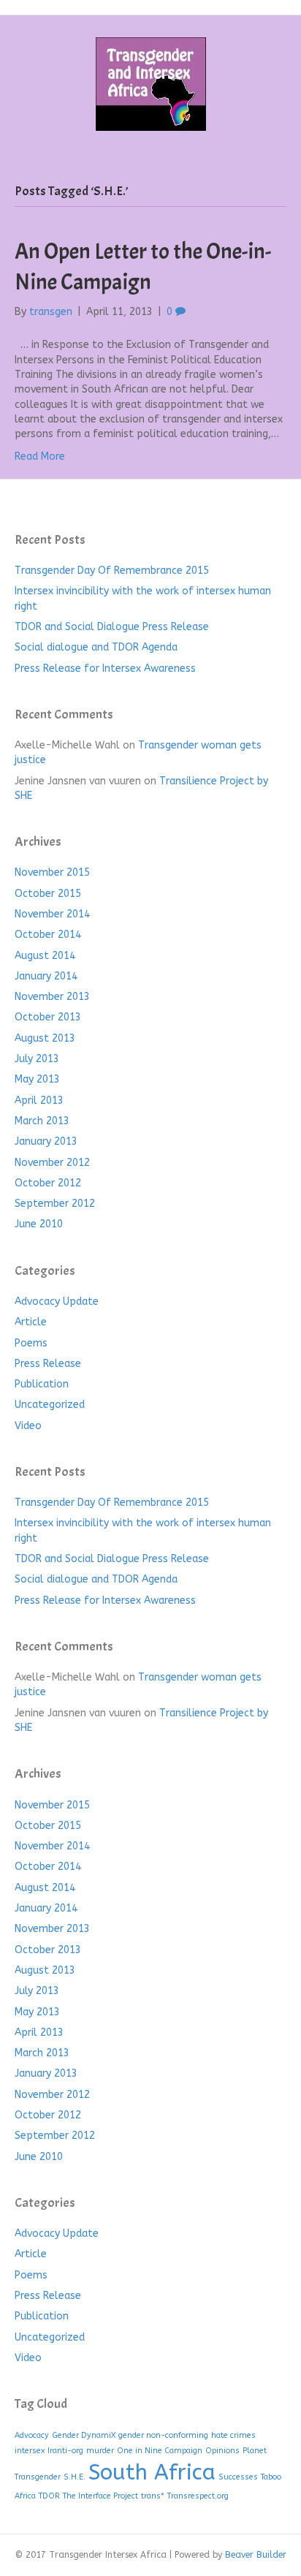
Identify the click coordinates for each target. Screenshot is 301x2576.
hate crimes (233, 2435)
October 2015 (48, 894)
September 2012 (55, 1204)
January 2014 (46, 976)
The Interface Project (100, 2496)
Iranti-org (65, 2451)
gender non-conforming (163, 2435)
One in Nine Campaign (160, 2451)
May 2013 (37, 1079)
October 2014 (48, 935)
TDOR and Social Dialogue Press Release (112, 627)
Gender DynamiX (84, 2435)
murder (100, 2451)
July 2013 (37, 1059)
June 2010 (39, 1224)
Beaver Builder (256, 2555)
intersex (30, 2451)
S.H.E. (75, 2477)
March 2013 (42, 1121)
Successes (238, 2477)
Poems (31, 1343)
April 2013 (39, 1101)
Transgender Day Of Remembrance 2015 (112, 571)
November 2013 (52, 997)
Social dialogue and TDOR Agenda (96, 647)
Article (31, 1322)
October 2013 (48, 1017)
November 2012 (52, 1163)
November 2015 (52, 872)
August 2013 (45, 1038)
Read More (40, 457)
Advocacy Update (57, 1302)
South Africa (152, 2473)
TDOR (49, 2496)
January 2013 (46, 1141)
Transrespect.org (198, 2496)
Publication (42, 1384)
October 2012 (48, 1183)
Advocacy (32, 2435)
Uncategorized (50, 1405)
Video (28, 1426)
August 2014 (45, 956)
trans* (153, 2496)
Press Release (48, 1364)
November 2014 (52, 914)
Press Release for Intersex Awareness (105, 668)
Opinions (222, 2451)
